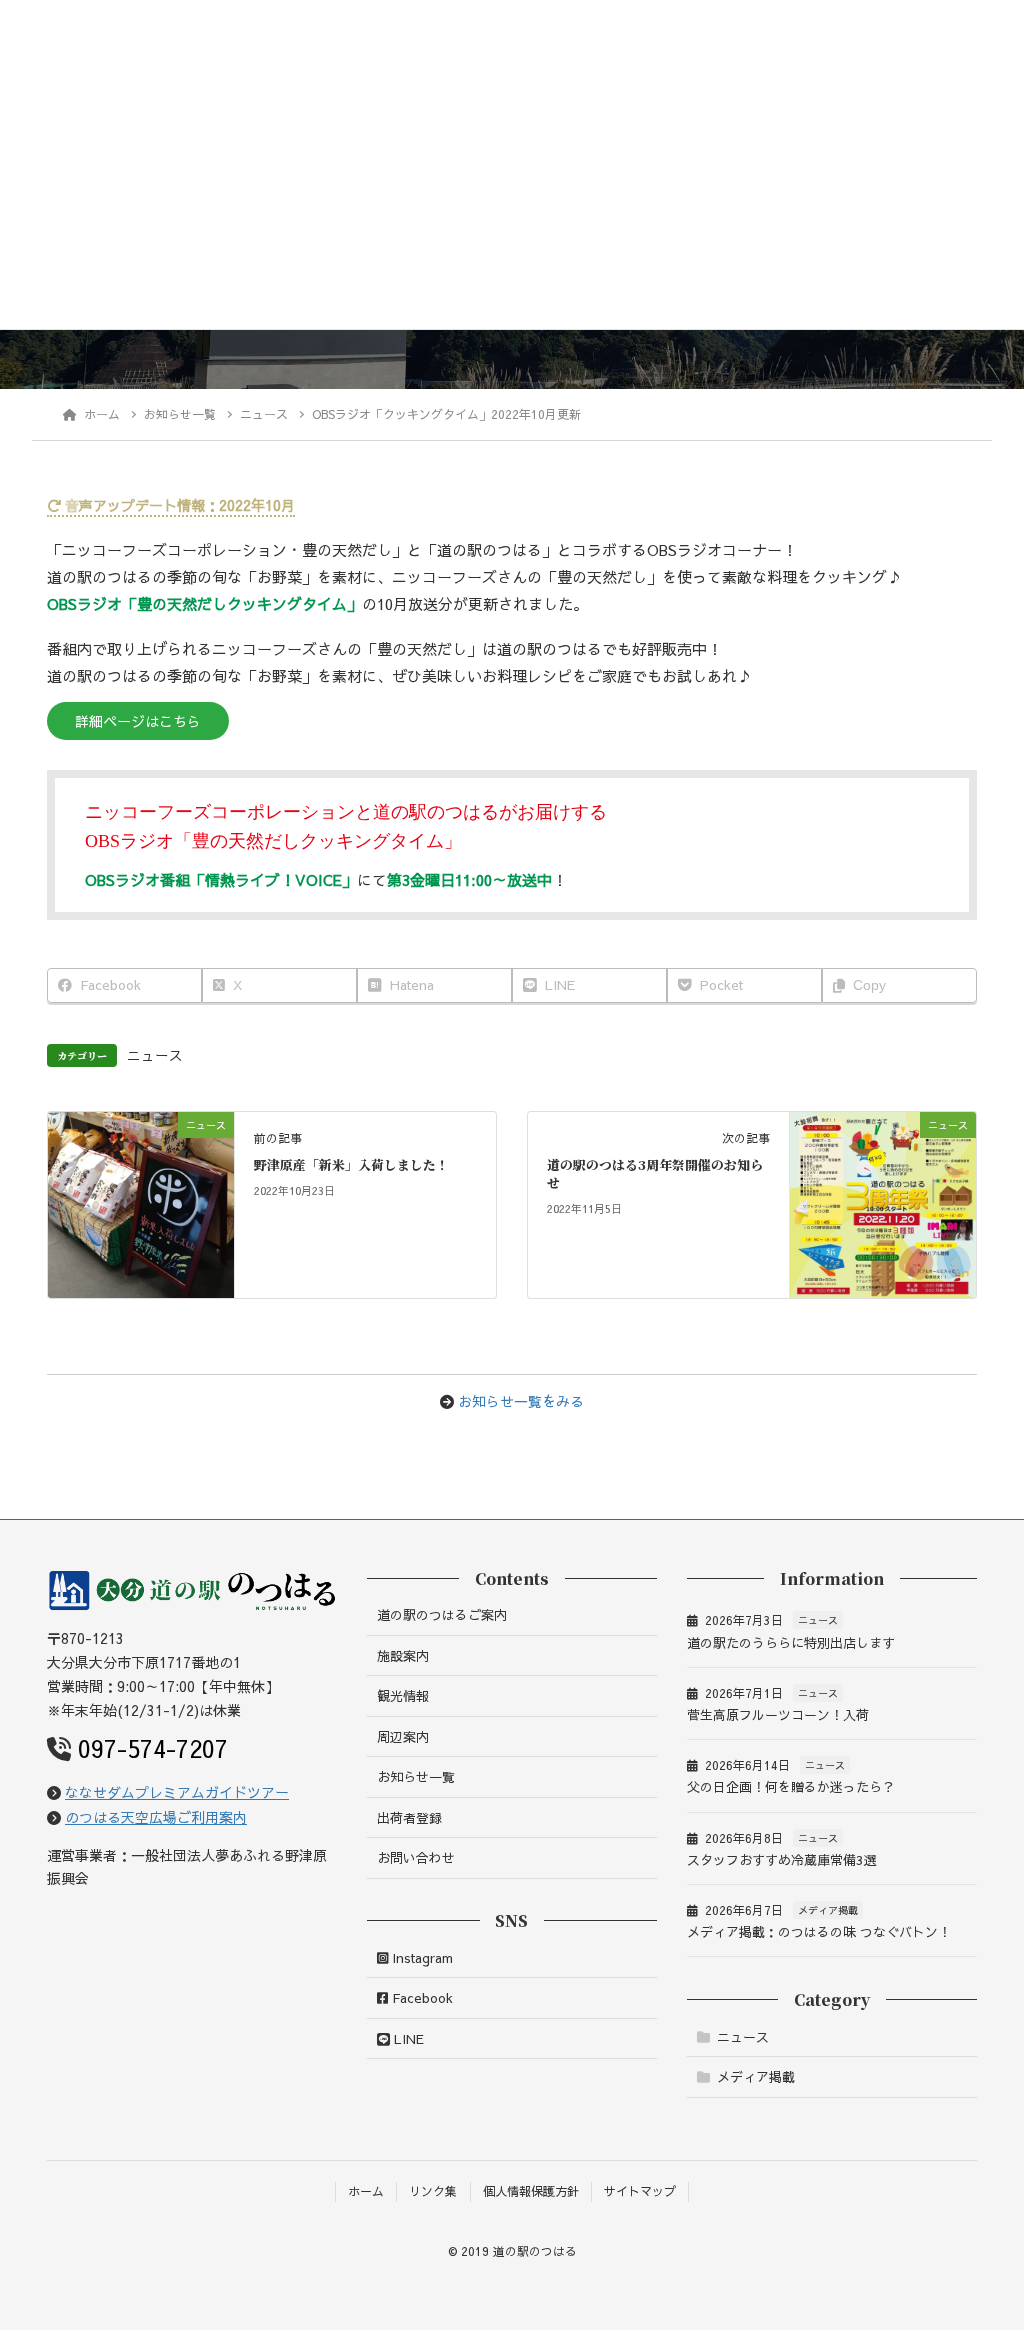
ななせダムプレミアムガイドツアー (177, 1792)
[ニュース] (141, 1202)
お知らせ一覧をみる (521, 1401)
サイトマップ (640, 2191)
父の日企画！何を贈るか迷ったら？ (791, 1787)
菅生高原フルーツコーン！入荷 (778, 1715)
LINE (407, 2039)
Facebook (420, 1998)
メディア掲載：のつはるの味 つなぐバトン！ (819, 1932)
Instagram (420, 1958)
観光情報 (403, 1696)
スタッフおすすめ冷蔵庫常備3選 (781, 1860)
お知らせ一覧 (416, 1777)
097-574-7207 (153, 1748)
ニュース (155, 1055)
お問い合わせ (416, 1858)
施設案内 (403, 1656)
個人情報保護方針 (531, 2191)
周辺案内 (403, 1737)
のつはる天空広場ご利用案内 (156, 1817)
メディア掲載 (828, 1910)
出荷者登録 (409, 1818)
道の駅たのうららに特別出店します (791, 1643)
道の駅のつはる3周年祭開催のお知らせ (655, 1173)
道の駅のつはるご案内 (442, 1615)
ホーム (366, 2191)
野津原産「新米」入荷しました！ (351, 1164)
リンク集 (433, 2191)
